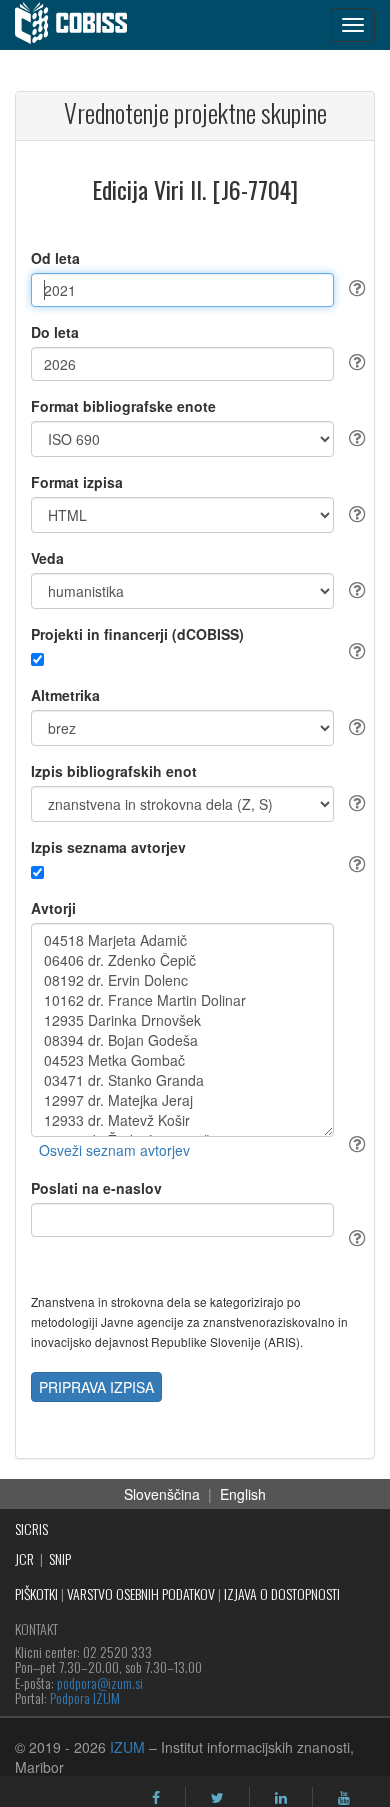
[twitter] (217, 1798)
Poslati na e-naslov (96, 1188)
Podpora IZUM (85, 1697)
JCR (24, 1558)
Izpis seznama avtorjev (108, 847)
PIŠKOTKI (36, 1593)
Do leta (55, 332)
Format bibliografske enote (123, 406)
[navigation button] (353, 25)
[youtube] (344, 1798)
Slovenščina (162, 1494)
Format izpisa (77, 482)
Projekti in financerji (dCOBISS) (137, 634)
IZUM (127, 1747)
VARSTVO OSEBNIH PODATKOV (141, 1593)
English (243, 1494)
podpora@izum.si (100, 1682)
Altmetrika (65, 695)
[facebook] (156, 1798)
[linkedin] (281, 1798)
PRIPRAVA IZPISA (96, 1387)
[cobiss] (81, 25)
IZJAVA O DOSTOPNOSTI (282, 1593)
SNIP (60, 1558)
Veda (47, 558)
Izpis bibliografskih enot (114, 771)
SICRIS (31, 1528)
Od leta (55, 258)
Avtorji (53, 908)
